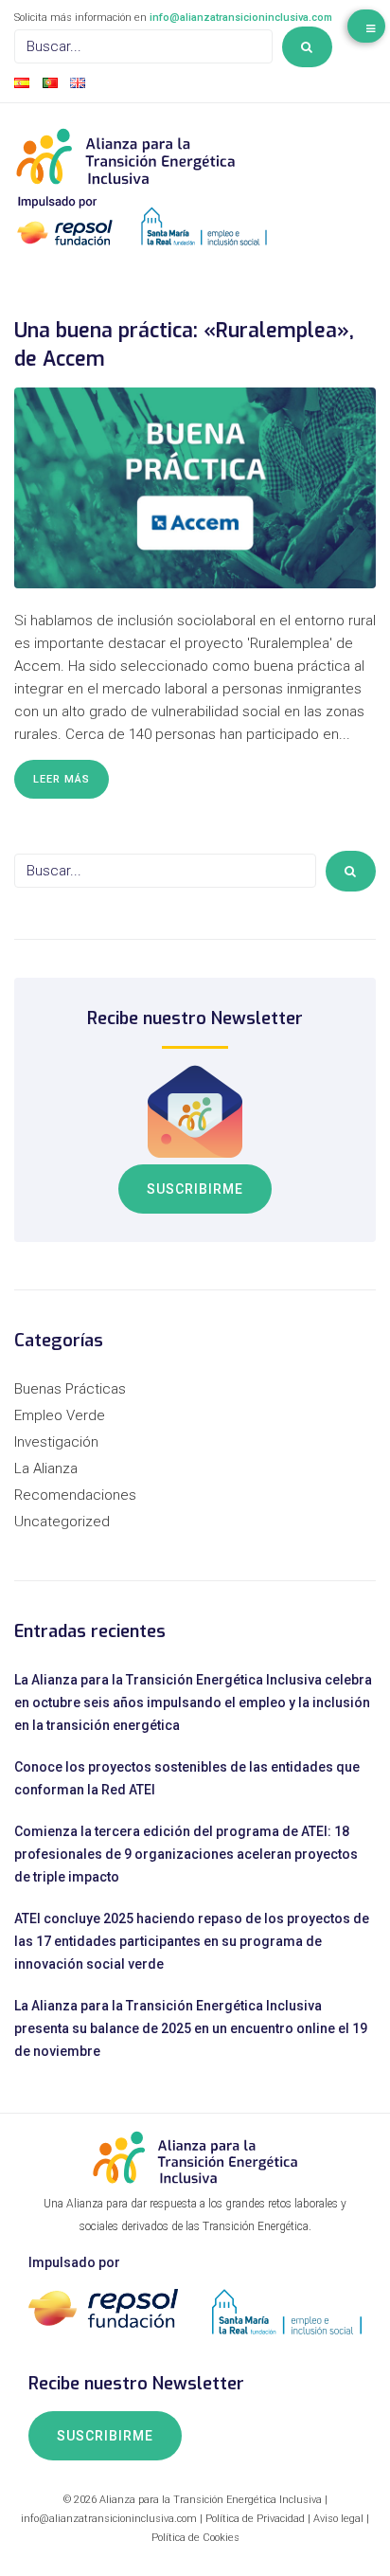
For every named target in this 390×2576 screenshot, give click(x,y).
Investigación (56, 1442)
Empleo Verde (60, 1415)
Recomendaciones (75, 1495)
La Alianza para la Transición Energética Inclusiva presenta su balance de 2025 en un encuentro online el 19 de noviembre (191, 2028)
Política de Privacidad (255, 2519)
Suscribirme (195, 1189)
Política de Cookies (195, 2538)
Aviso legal (338, 2519)
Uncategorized (62, 1522)
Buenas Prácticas (70, 1389)
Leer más (62, 779)
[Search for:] (143, 46)
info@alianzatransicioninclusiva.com (241, 18)
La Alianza (46, 1468)
